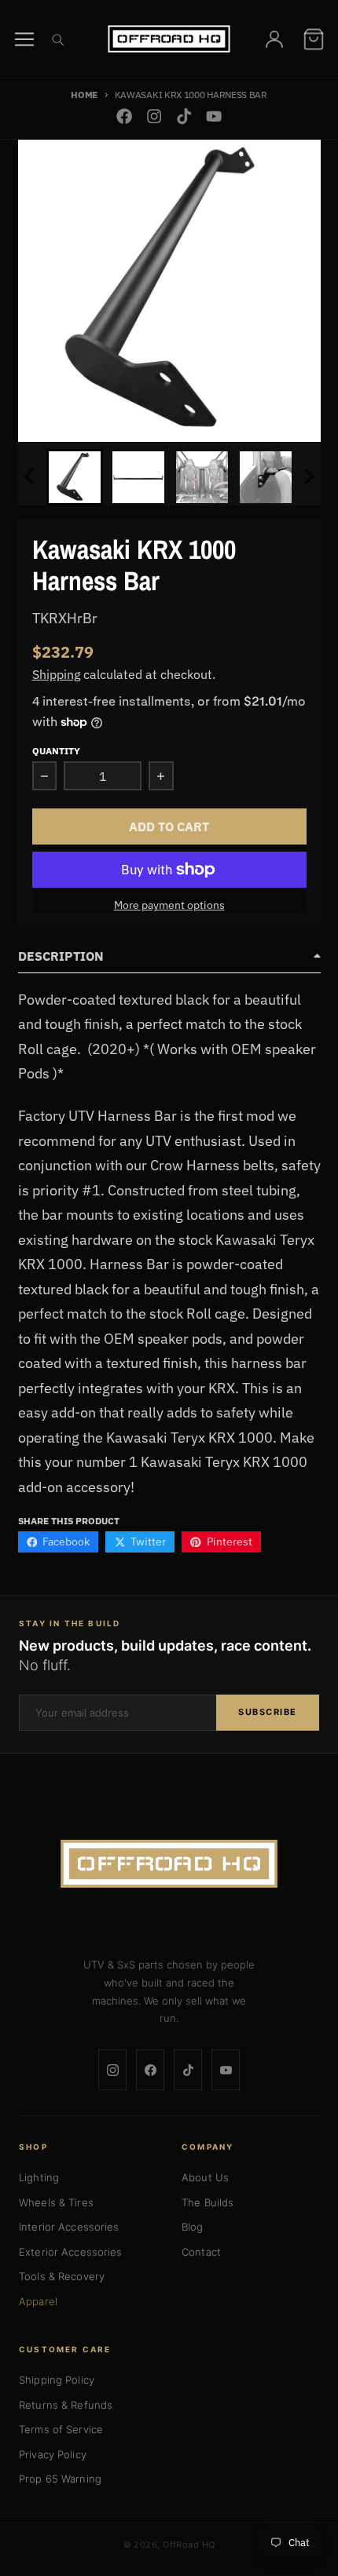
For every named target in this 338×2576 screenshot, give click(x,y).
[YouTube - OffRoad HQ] (214, 117)
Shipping (56, 674)
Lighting (39, 2177)
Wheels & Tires (56, 2202)
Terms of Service (61, 2429)
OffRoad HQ (189, 2545)
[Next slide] (308, 477)
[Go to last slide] (31, 477)
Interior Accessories (69, 2227)
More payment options (169, 905)
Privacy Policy (53, 2454)
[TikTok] (188, 2070)
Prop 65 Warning (60, 2479)
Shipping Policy (57, 2380)
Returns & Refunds (66, 2405)
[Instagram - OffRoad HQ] (154, 117)
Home (84, 94)
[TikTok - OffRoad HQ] (184, 117)
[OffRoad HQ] (169, 1864)
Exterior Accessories (71, 2252)
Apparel (38, 2301)
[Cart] (314, 39)
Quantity (56, 750)
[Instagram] (112, 2070)
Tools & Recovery (62, 2276)
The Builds (208, 2202)
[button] (75, 477)
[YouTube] (226, 2070)
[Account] (274, 39)
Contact (201, 2252)
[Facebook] (150, 2070)
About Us (205, 2177)
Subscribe (268, 1712)
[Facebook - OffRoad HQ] (124, 117)
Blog (193, 2227)
